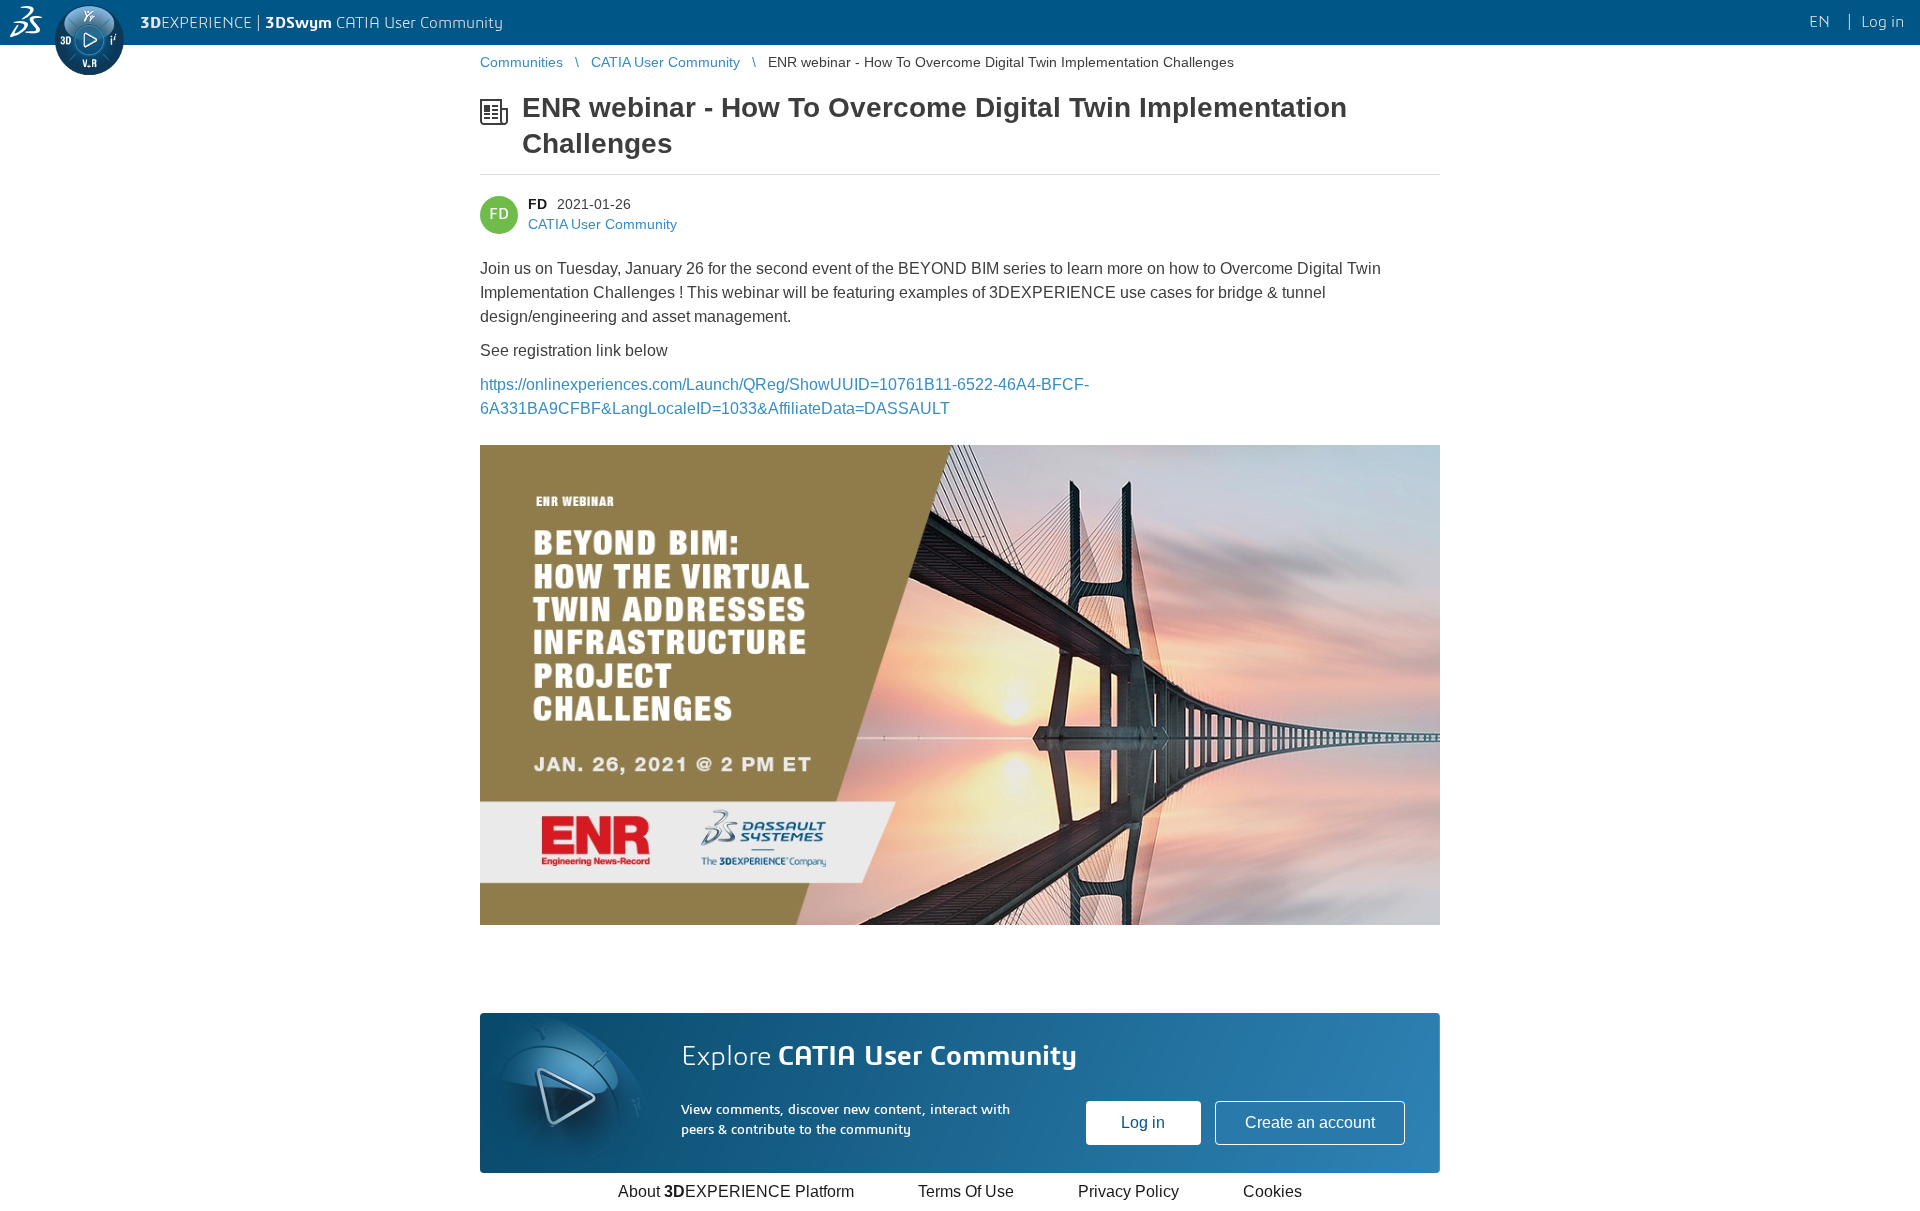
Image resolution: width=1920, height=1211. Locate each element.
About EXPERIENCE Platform (736, 1191)
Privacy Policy (1128, 1191)
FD (537, 204)
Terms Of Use (966, 1191)
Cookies (1272, 1191)
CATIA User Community (602, 224)
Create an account (1310, 1122)
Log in (1143, 1122)
